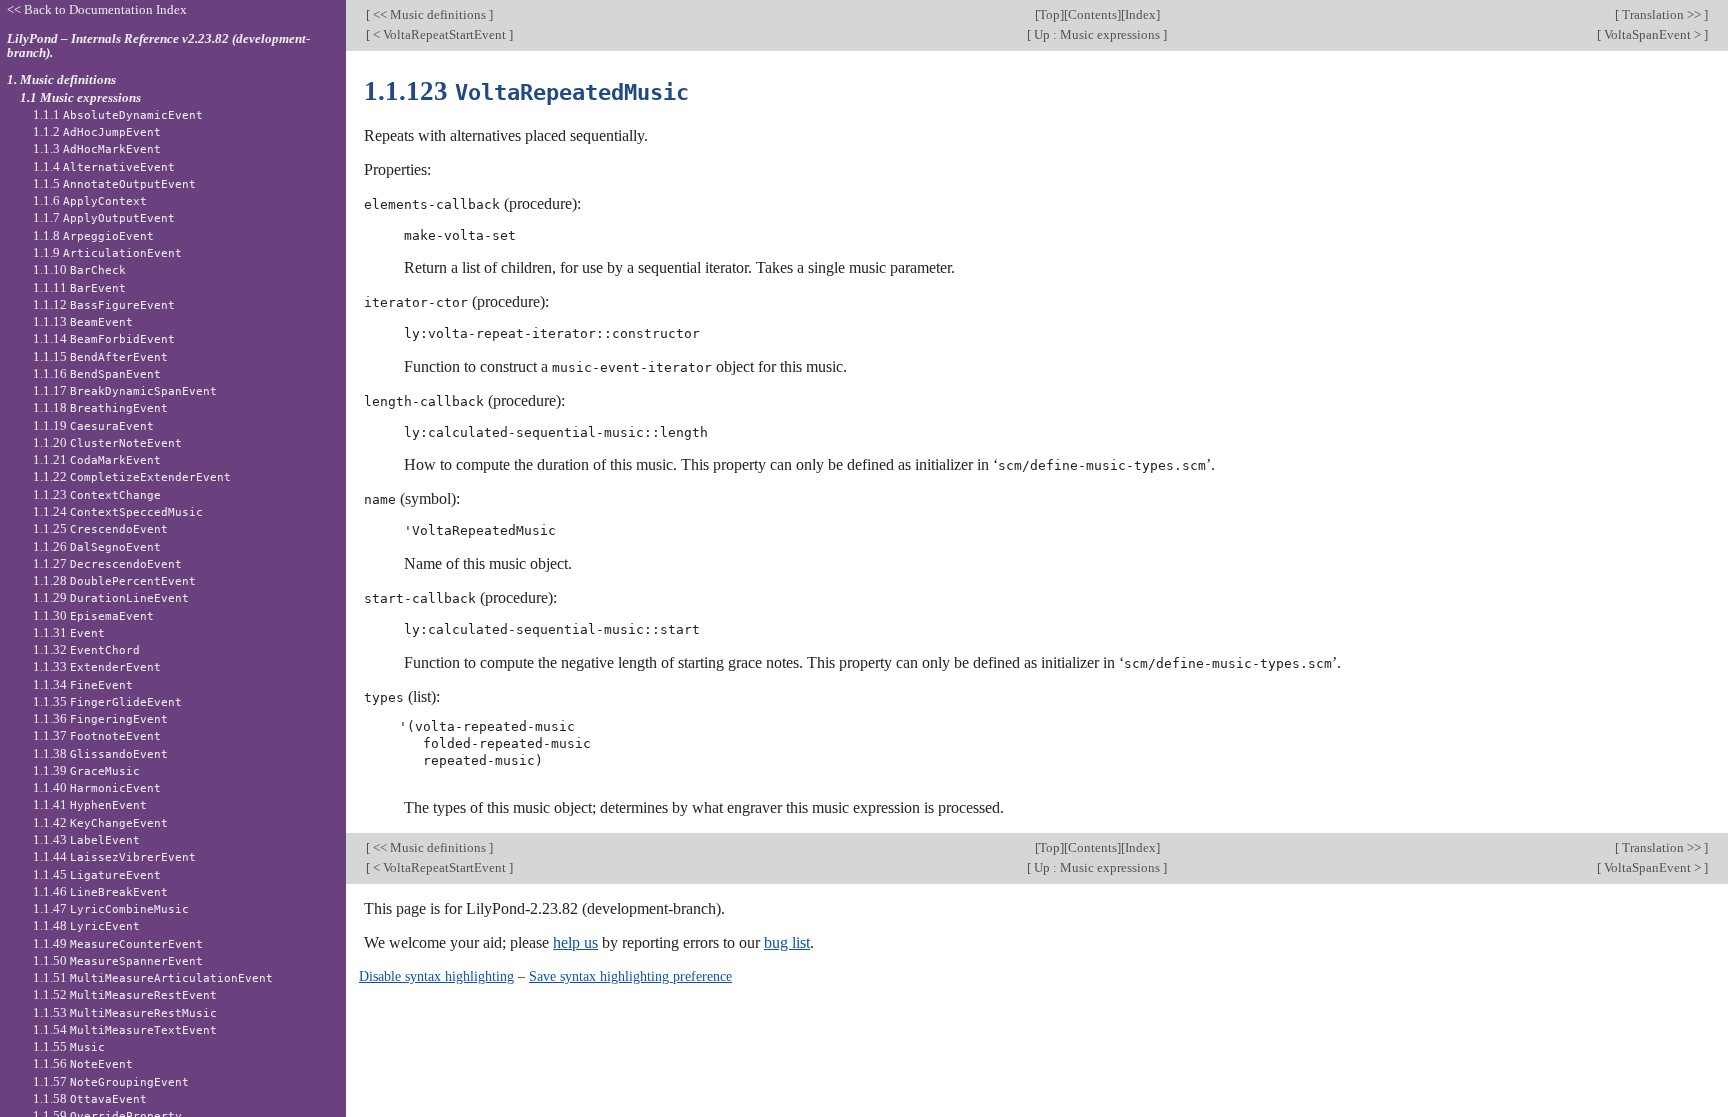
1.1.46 (100, 891)
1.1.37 (97, 735)
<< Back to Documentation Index (97, 9)
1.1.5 (114, 183)
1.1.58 (90, 1098)
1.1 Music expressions (80, 97)
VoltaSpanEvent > (1652, 34)
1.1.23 (97, 494)
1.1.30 (93, 615)
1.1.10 (79, 269)
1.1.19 (93, 425)
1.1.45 (97, 874)
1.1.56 (83, 1063)
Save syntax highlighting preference (630, 976)
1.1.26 (97, 546)
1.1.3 (97, 148)
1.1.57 (111, 1081)
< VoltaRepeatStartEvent (439, 34)
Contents (1092, 14)
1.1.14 (104, 338)
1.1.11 (79, 287)
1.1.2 (97, 131)
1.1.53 (125, 1012)
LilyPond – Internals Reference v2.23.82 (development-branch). (158, 46)
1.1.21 (97, 459)
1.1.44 (114, 856)
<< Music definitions (429, 14)
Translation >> (1661, 14)
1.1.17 (125, 390)
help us (575, 942)
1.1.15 (100, 356)
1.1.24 (118, 511)
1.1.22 (132, 476)
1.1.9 (107, 252)
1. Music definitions (61, 79)
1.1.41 (90, 804)
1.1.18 (100, 407)
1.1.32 (86, 649)
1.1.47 (111, 908)
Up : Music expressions (1097, 34)
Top (1049, 14)
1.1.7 (104, 217)
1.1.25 (100, 528)
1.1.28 (114, 580)
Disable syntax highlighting (436, 976)
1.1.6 (90, 200)
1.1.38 (100, 753)
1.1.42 (100, 822)
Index (1140, 14)
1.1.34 (83, 684)
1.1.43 (86, 839)
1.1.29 (111, 597)
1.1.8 (93, 235)
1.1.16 (97, 373)
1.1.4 (104, 166)
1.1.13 (83, 321)
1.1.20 (107, 442)
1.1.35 (107, 701)
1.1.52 (125, 994)
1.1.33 (97, 666)
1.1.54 (125, 1029)
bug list (787, 942)
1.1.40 (97, 787)
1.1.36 (100, 718)
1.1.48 (86, 925)
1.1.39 (86, 770)
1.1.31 (69, 632)
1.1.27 (107, 563)
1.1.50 (118, 960)
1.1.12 (104, 304)
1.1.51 (153, 977)
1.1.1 (118, 114)
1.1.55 (69, 1046)
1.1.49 (118, 943)
